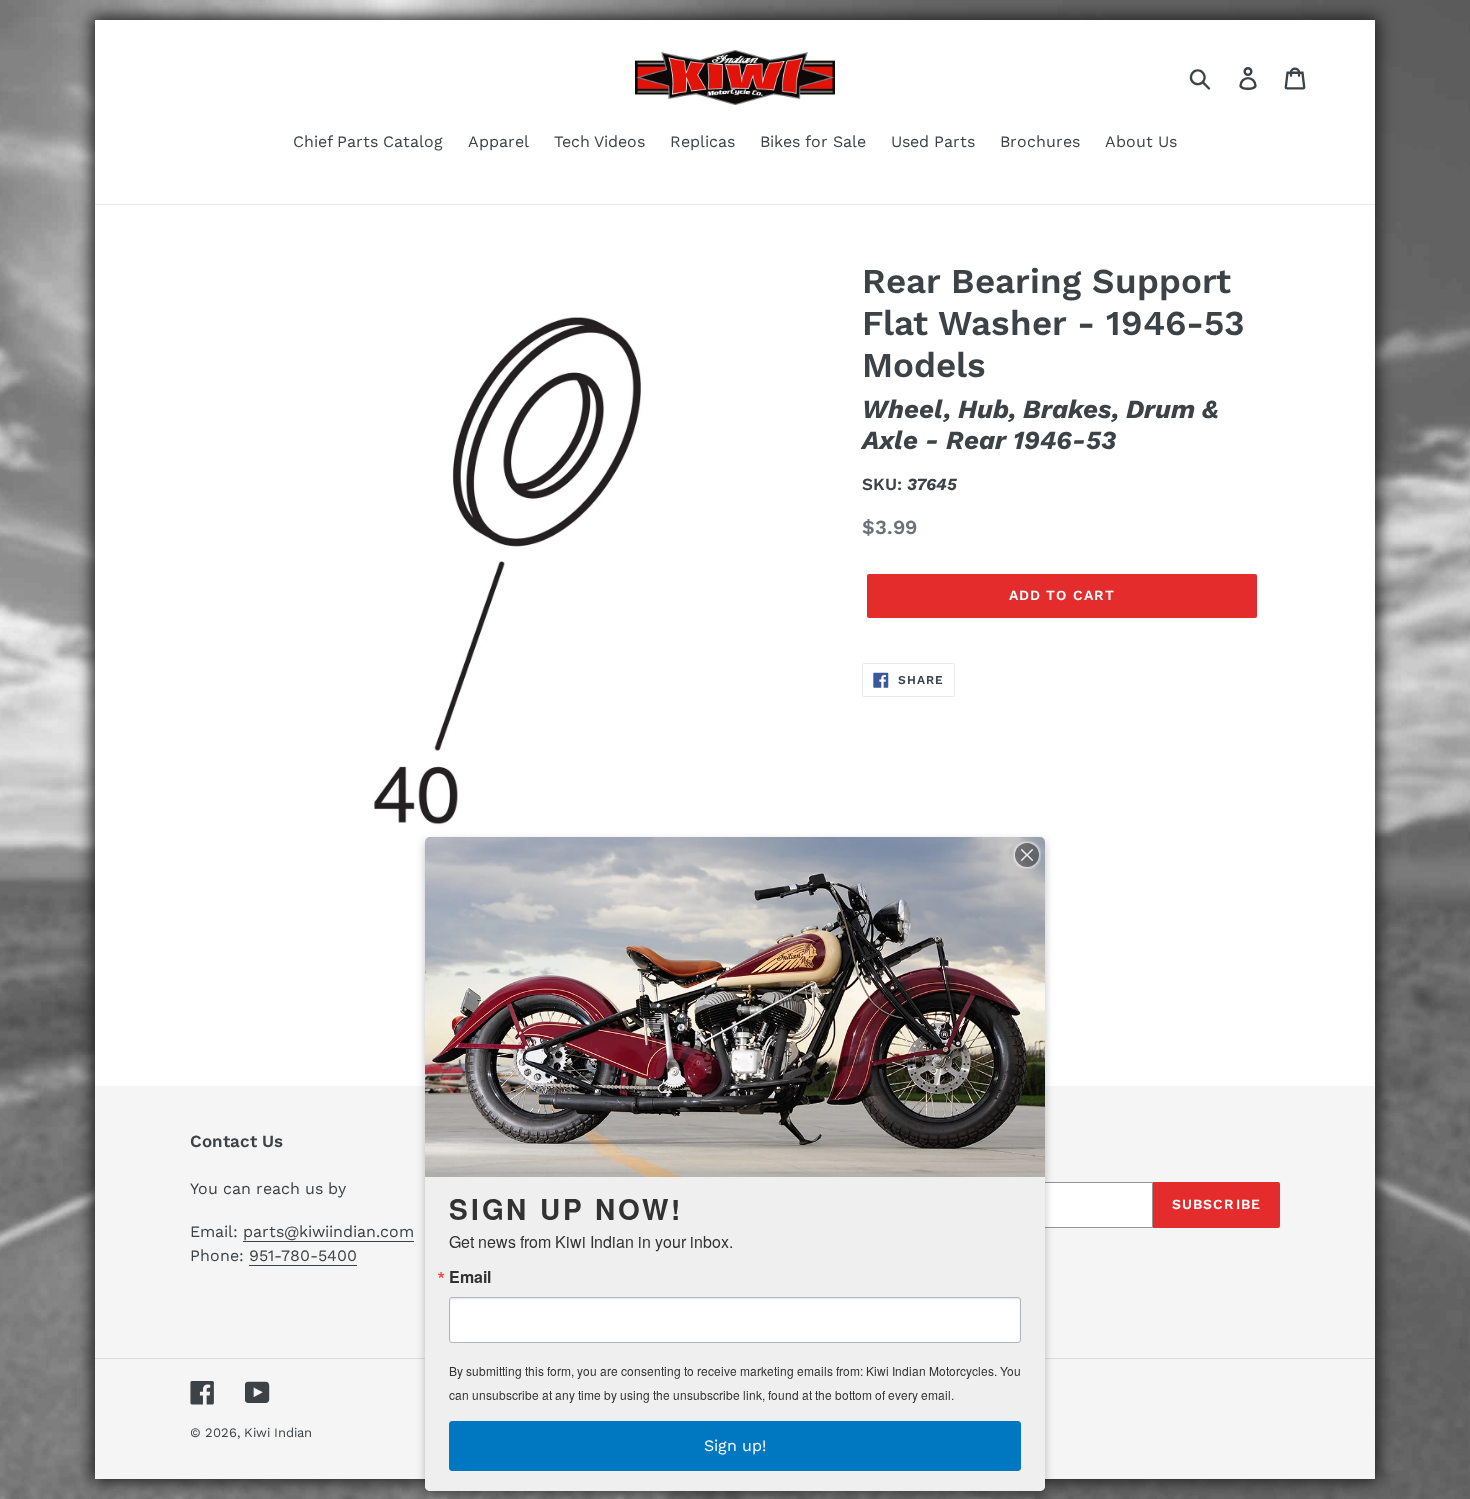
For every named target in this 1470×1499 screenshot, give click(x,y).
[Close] (1027, 855)
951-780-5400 (303, 1255)
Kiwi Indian (278, 1432)
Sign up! (735, 1445)
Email (470, 1277)
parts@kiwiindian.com (328, 1231)
